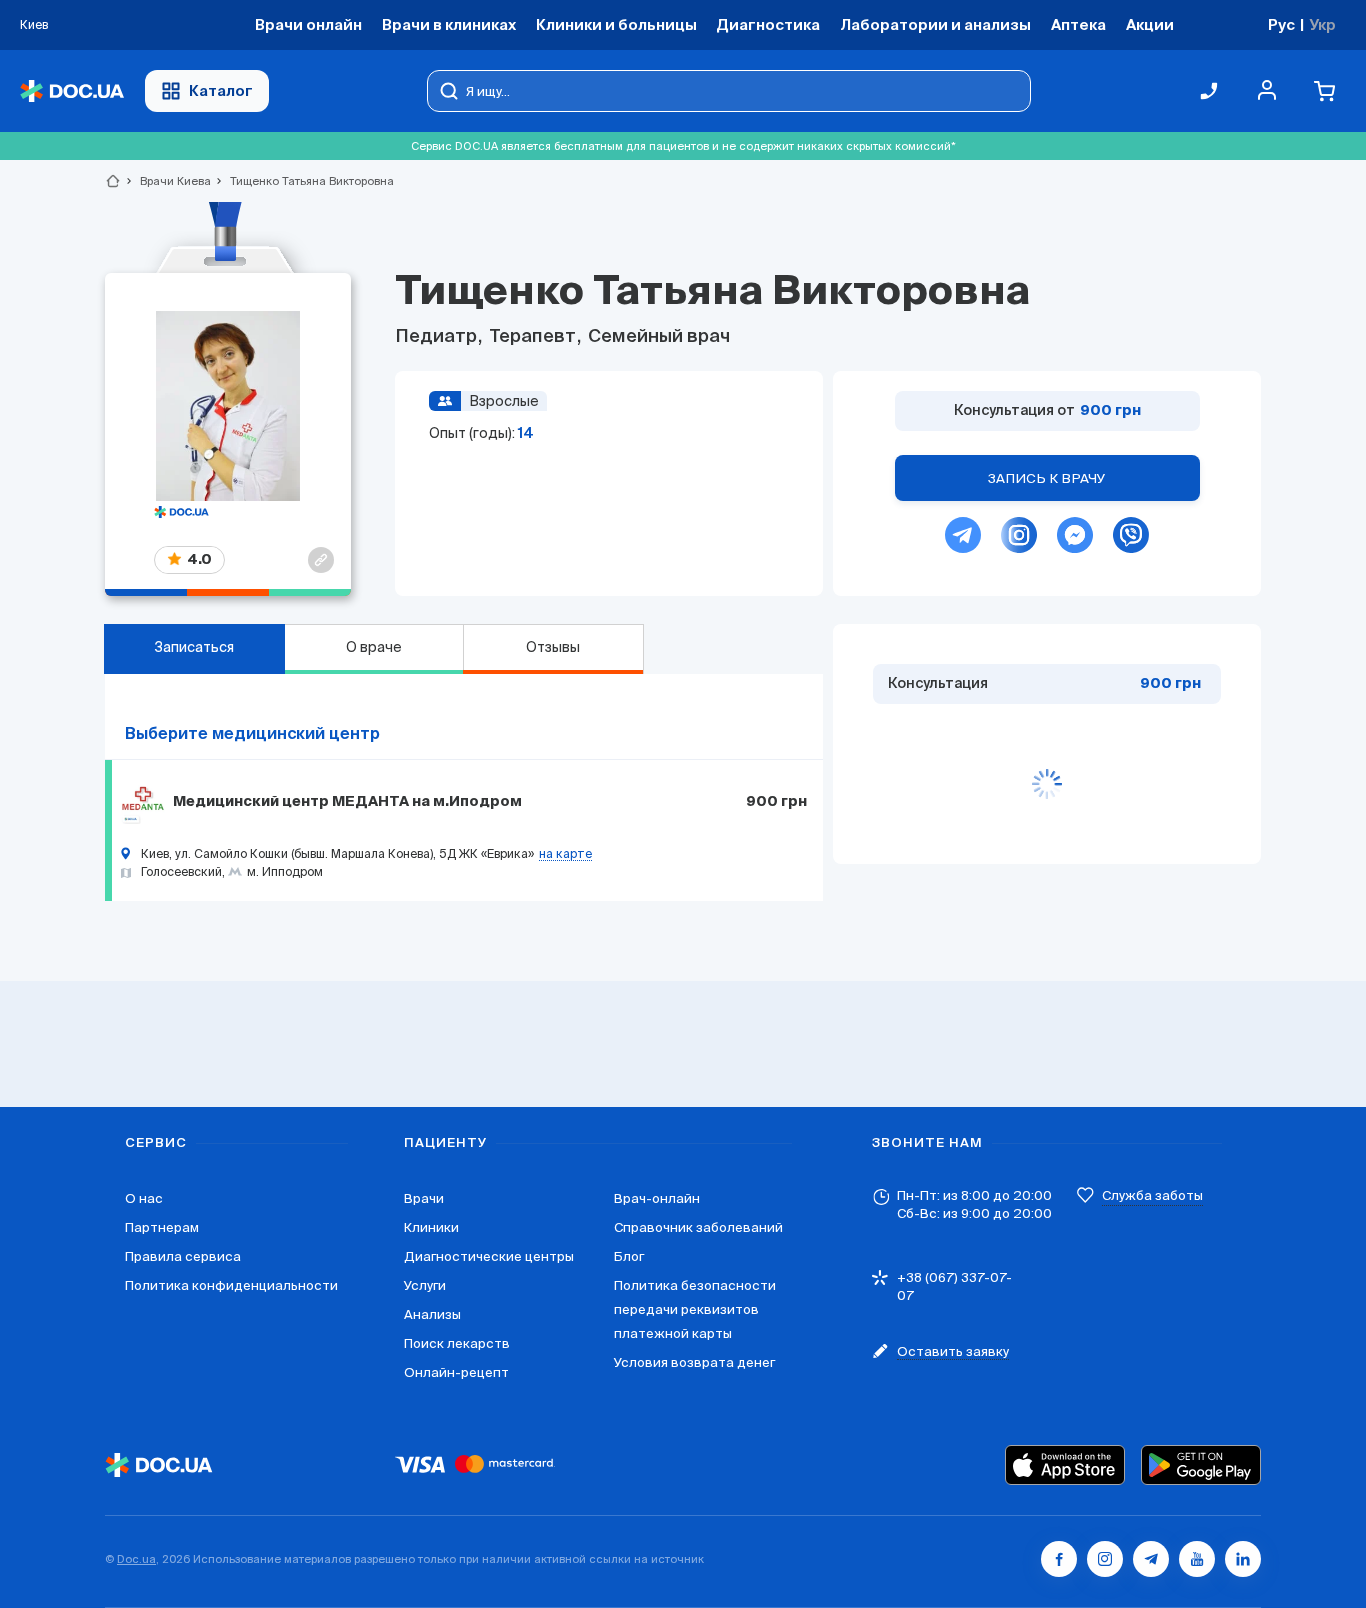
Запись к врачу (1047, 478)
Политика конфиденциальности (231, 1285)
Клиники (431, 1227)
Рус (1281, 24)
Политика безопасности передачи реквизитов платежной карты (695, 1309)
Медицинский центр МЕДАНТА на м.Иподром (347, 802)
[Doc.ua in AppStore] (1065, 1465)
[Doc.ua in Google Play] (1201, 1465)
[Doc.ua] (72, 91)
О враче (374, 647)
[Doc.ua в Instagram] (1105, 1559)
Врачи (424, 1198)
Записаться (194, 647)
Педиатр (438, 337)
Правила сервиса (183, 1256)
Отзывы (553, 647)
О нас (144, 1198)
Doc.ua (136, 1559)
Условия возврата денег (694, 1362)
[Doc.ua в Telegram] (1151, 1559)
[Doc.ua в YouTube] (1197, 1559)
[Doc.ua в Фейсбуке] (1059, 1559)
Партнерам (162, 1227)
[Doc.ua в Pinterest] (1243, 1559)
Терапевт (532, 337)
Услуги (425, 1285)
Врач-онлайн (657, 1198)
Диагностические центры (489, 1256)
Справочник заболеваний (698, 1227)
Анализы (432, 1314)
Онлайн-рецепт (456, 1372)
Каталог (221, 90)
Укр (1322, 24)
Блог (629, 1256)
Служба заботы (1152, 1195)
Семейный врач (657, 337)
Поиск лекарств (457, 1343)
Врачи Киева (167, 181)
